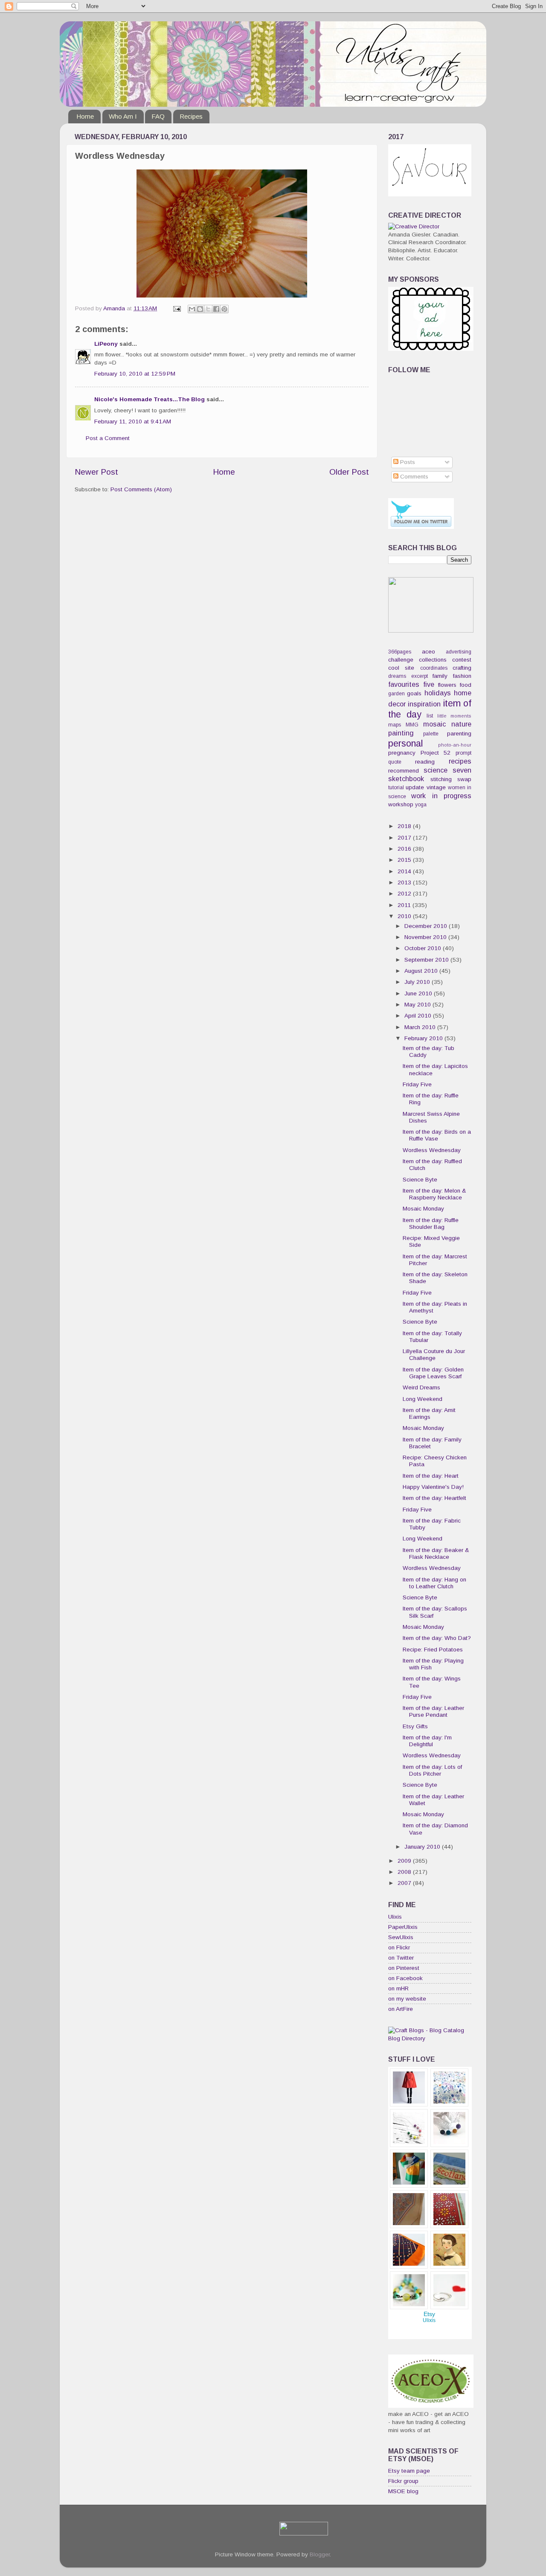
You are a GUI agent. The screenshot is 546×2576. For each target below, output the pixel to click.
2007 (405, 1883)
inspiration (424, 704)
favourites (404, 684)
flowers (447, 685)
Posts (407, 462)
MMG (412, 725)
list (430, 716)
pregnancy (402, 753)
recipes (460, 761)
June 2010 (419, 993)
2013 (405, 882)
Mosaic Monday (423, 1209)
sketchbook (406, 779)
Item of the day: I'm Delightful (427, 1741)
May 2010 (418, 1005)
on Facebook (405, 1978)
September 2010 (427, 960)
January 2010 (423, 1847)
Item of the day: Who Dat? (437, 1638)
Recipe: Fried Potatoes (433, 1650)
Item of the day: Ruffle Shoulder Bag (431, 1224)
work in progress (441, 796)
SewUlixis (401, 1937)
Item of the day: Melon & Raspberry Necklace (434, 1194)
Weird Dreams (421, 1387)
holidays (438, 693)
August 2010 (422, 971)
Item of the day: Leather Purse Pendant (433, 1711)
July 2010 (418, 982)
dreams (397, 676)
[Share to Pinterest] (224, 309)
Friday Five (417, 1084)
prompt (463, 753)
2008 (405, 1872)
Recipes (191, 116)
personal (405, 743)
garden (396, 694)
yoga (421, 805)
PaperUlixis (403, 1927)
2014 (405, 871)
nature (461, 724)
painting (401, 733)
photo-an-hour (455, 745)
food (466, 685)
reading (425, 762)
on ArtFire (401, 2009)
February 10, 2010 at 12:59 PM (135, 374)
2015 (405, 860)
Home (85, 116)
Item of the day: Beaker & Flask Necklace (436, 1553)
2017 (405, 838)
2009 (405, 1861)
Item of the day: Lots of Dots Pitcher (432, 1770)
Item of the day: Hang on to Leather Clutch (434, 1583)
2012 (405, 894)
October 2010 (424, 948)
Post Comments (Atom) (141, 489)
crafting (462, 668)
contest (462, 660)
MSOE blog (403, 2491)
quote (395, 762)
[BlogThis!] (200, 309)
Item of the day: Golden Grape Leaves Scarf (433, 1373)
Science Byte (420, 1180)
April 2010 (419, 1016)
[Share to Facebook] (216, 309)
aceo (428, 652)
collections (433, 660)
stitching (441, 779)
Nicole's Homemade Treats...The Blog (150, 399)
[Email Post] (176, 308)
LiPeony (106, 344)
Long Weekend (423, 1399)
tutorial (396, 788)
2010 (405, 916)
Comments (413, 477)
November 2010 (426, 937)
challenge (401, 660)
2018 (405, 826)
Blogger (320, 2554)
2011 (405, 905)
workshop (401, 804)
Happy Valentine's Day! (433, 1487)
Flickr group (403, 2481)
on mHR (398, 1988)
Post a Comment (108, 438)
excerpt (420, 676)
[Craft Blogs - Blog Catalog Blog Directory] (430, 2038)
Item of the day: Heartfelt (434, 1498)
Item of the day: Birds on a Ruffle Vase (437, 1135)
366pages (400, 652)
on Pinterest (404, 1968)
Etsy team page (409, 2471)
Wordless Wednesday (432, 1150)
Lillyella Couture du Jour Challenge (434, 1355)
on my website (407, 1999)
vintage (436, 787)
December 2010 (427, 926)
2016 (405, 849)
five (429, 684)
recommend (404, 771)
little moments (455, 716)
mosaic (434, 724)
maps (395, 725)
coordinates (434, 668)
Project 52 (436, 753)
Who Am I (123, 116)
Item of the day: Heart (431, 1476)
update (415, 787)
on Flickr (399, 1947)
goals (414, 693)
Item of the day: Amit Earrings (429, 1413)
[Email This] (192, 309)
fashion (462, 676)
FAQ (158, 116)
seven (462, 770)
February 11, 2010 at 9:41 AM (133, 422)
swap (464, 779)
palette (431, 734)
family (440, 676)
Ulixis (395, 1917)
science (436, 770)
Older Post (349, 472)
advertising (459, 652)
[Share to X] (208, 309)
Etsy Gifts (415, 1726)
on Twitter (401, 1958)
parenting (459, 734)
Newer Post (96, 472)
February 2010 (424, 1038)
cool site (401, 668)
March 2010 (421, 1027)
